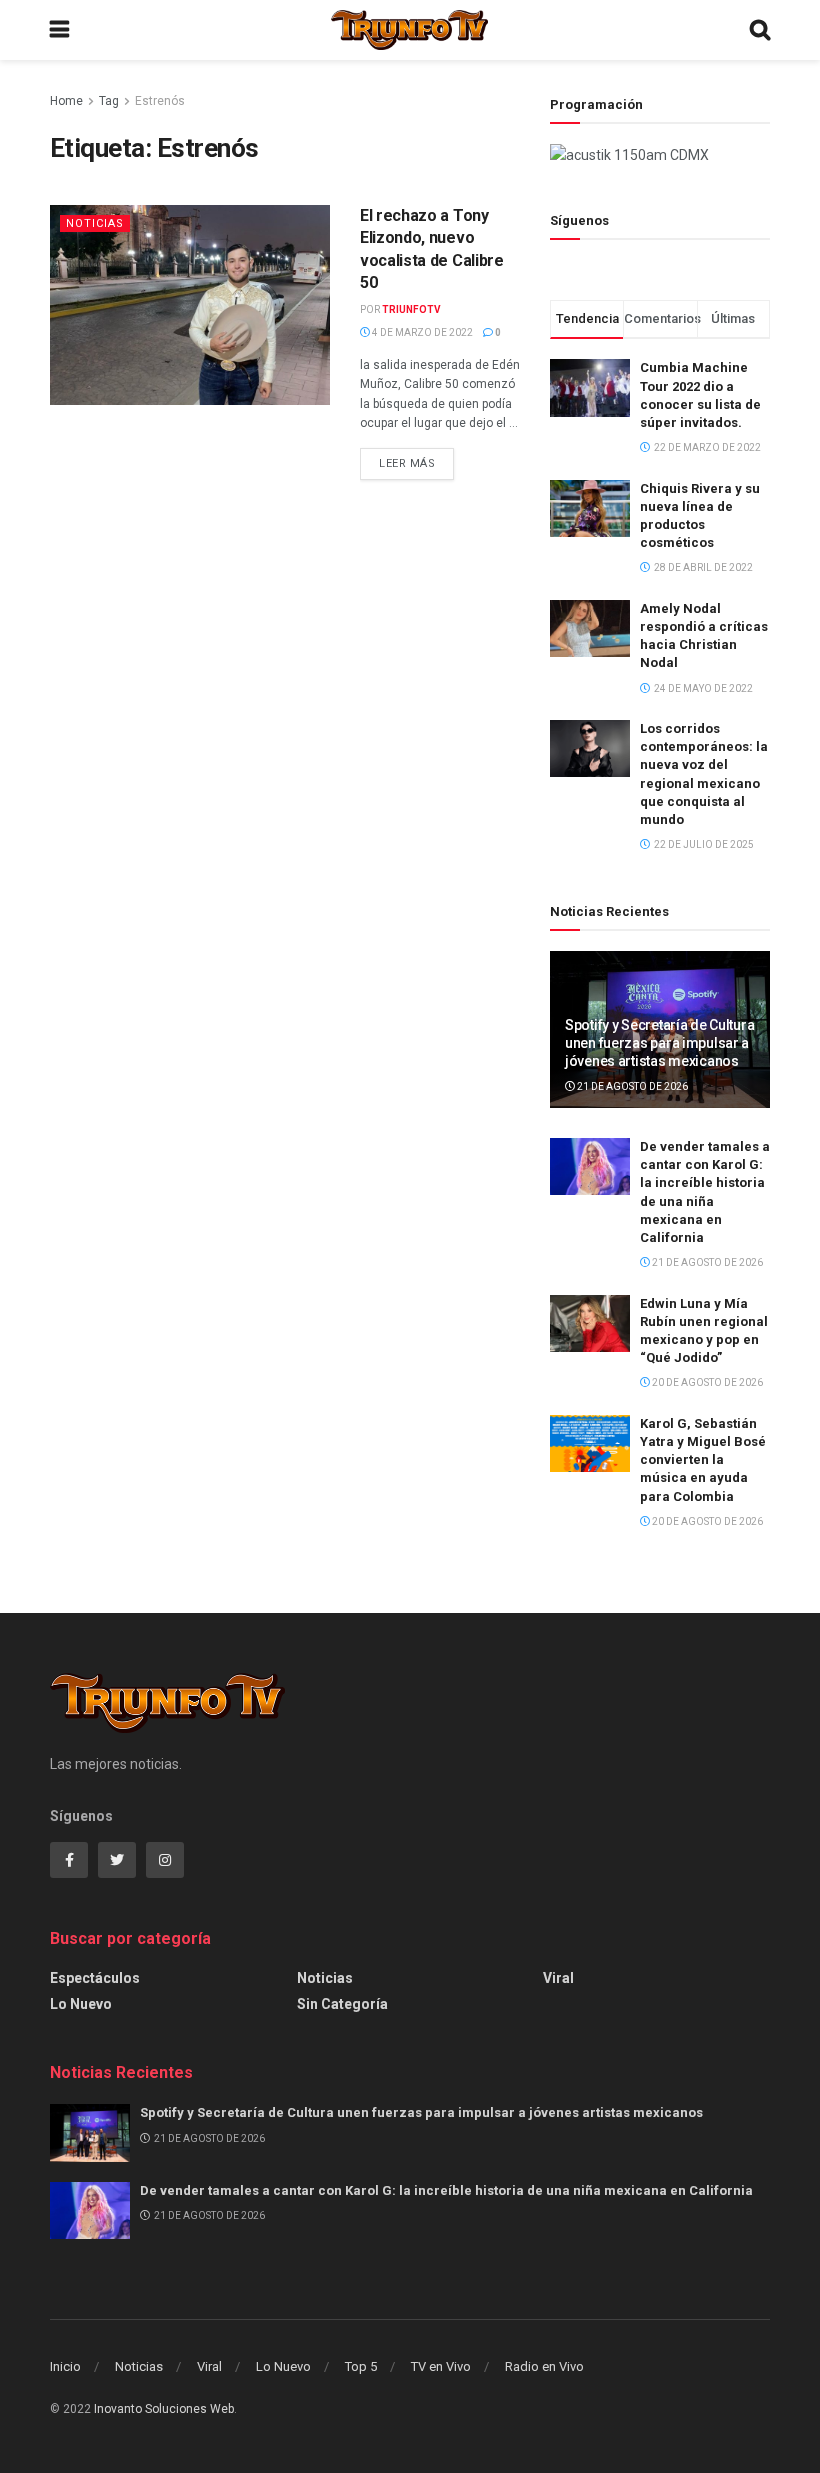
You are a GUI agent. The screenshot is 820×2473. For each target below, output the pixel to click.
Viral (558, 1978)
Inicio (65, 2366)
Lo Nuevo (81, 2004)
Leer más (407, 463)
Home (66, 101)
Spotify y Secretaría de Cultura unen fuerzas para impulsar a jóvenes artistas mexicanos (659, 1043)
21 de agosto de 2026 (631, 1086)
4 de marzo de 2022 (421, 332)
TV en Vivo (441, 2366)
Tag (109, 101)
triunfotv (411, 309)
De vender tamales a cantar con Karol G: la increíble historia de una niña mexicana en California (446, 2190)
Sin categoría (342, 2004)
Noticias (95, 223)
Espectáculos (95, 1978)
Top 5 (361, 2366)
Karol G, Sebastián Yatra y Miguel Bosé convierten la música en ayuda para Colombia (703, 1460)
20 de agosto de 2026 (706, 1382)
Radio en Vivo (544, 2366)
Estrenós (160, 101)
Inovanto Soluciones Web (164, 2409)
